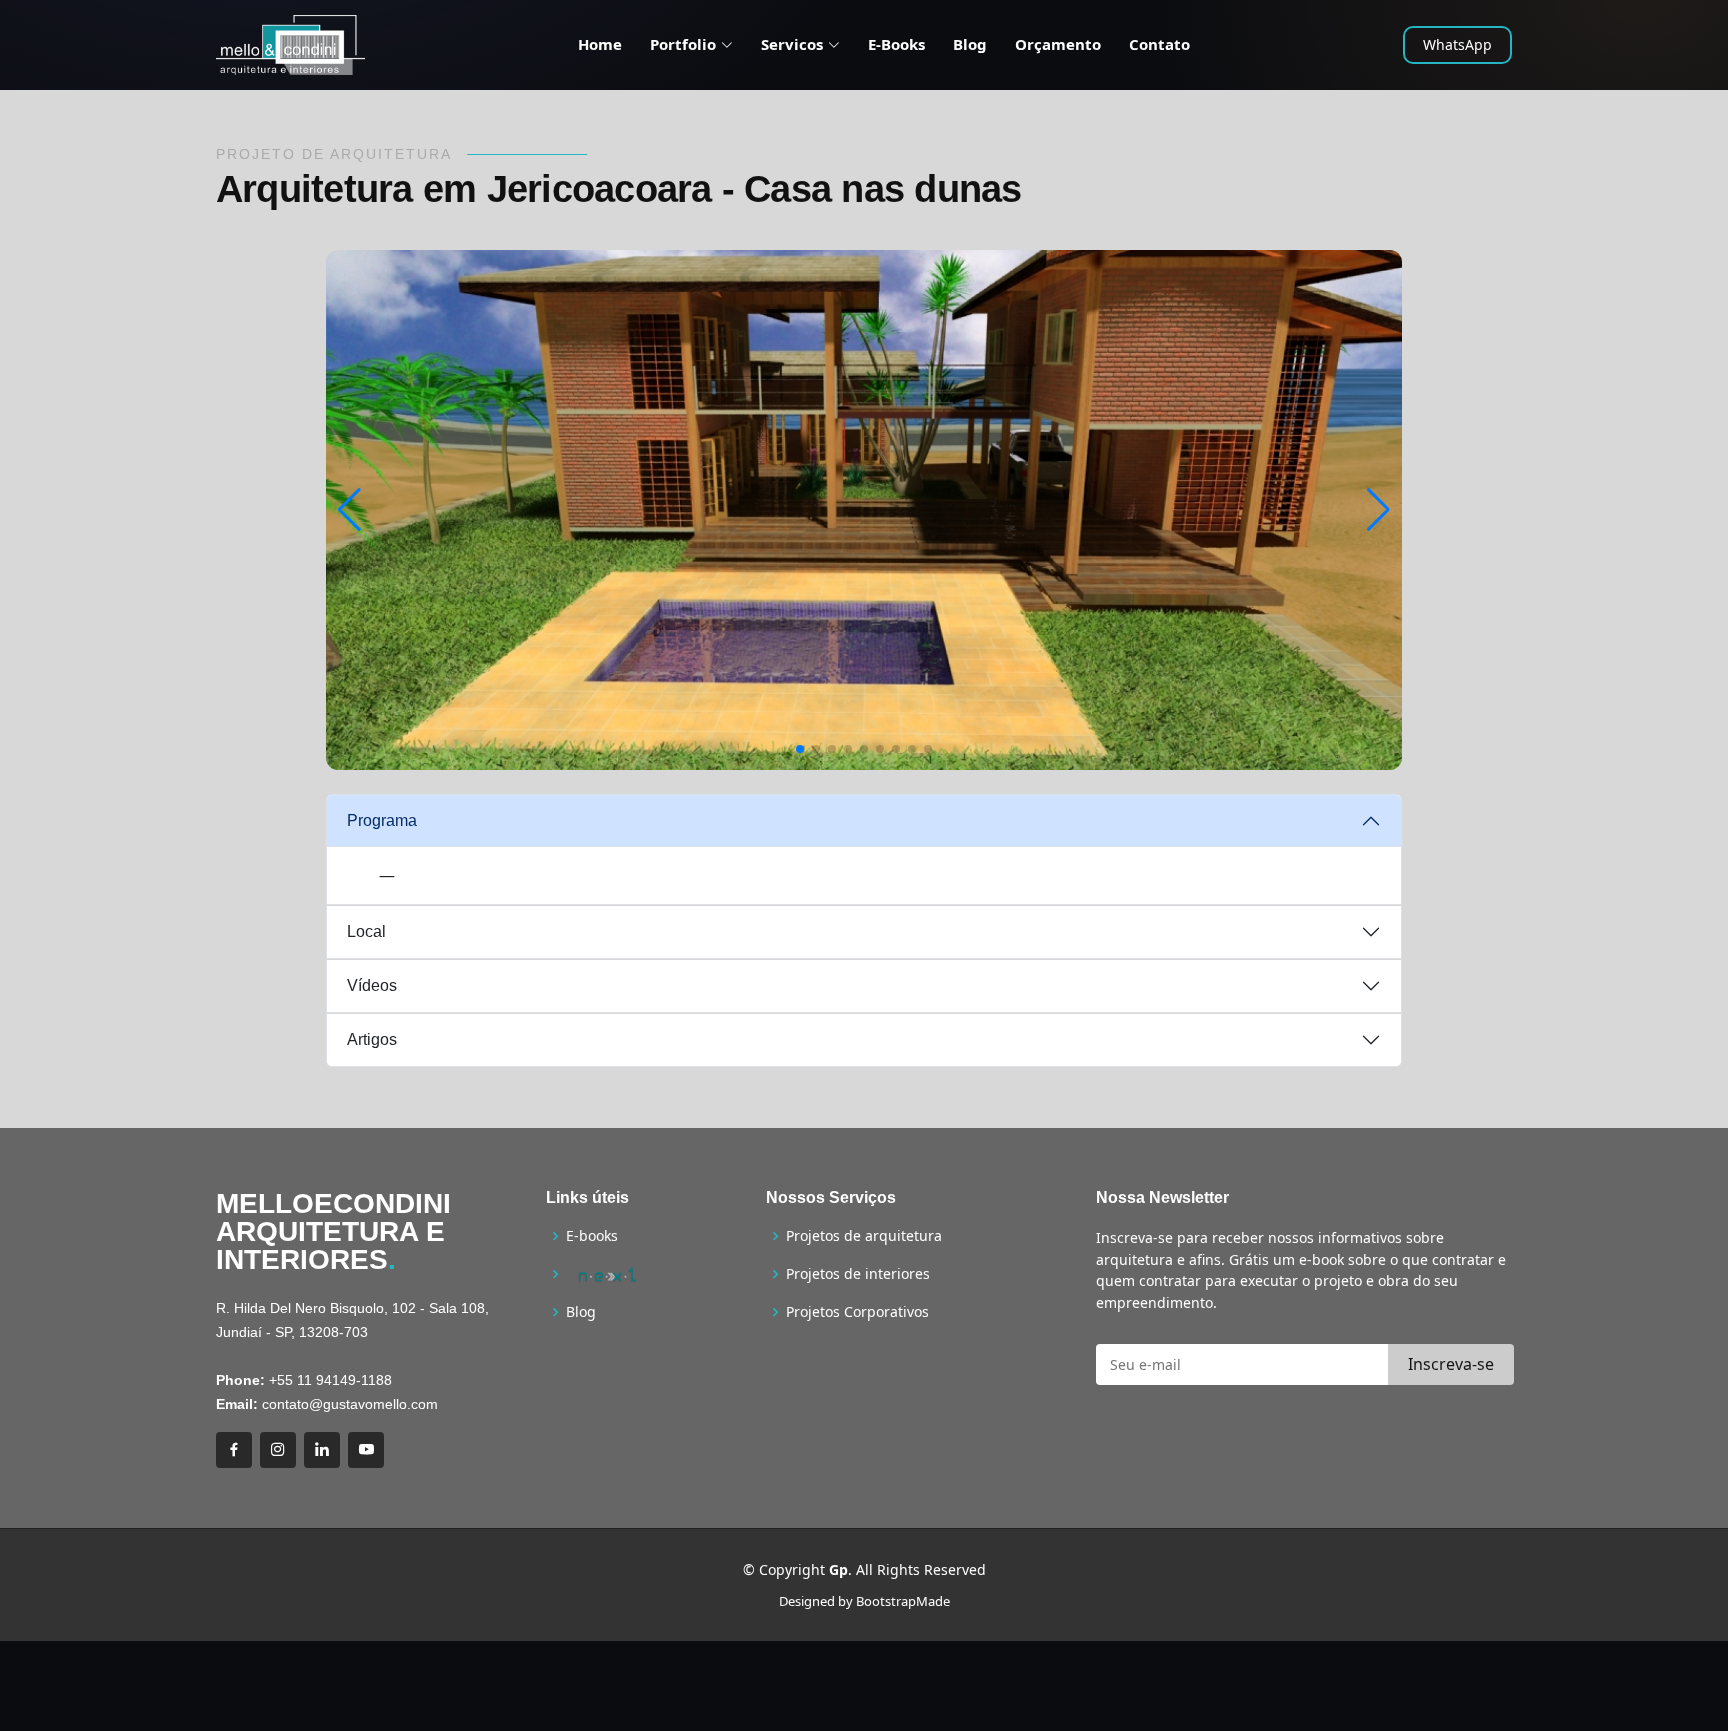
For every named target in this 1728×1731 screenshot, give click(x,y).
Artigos (372, 1039)
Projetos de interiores (858, 1274)
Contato (1159, 44)
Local (366, 931)
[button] (800, 749)
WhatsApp (1457, 44)
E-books (592, 1236)
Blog (970, 44)
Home (600, 44)
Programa (382, 820)
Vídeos (372, 985)
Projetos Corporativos (857, 1312)
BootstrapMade (903, 1601)
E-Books (896, 44)
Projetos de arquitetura (864, 1236)
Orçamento (1058, 44)
